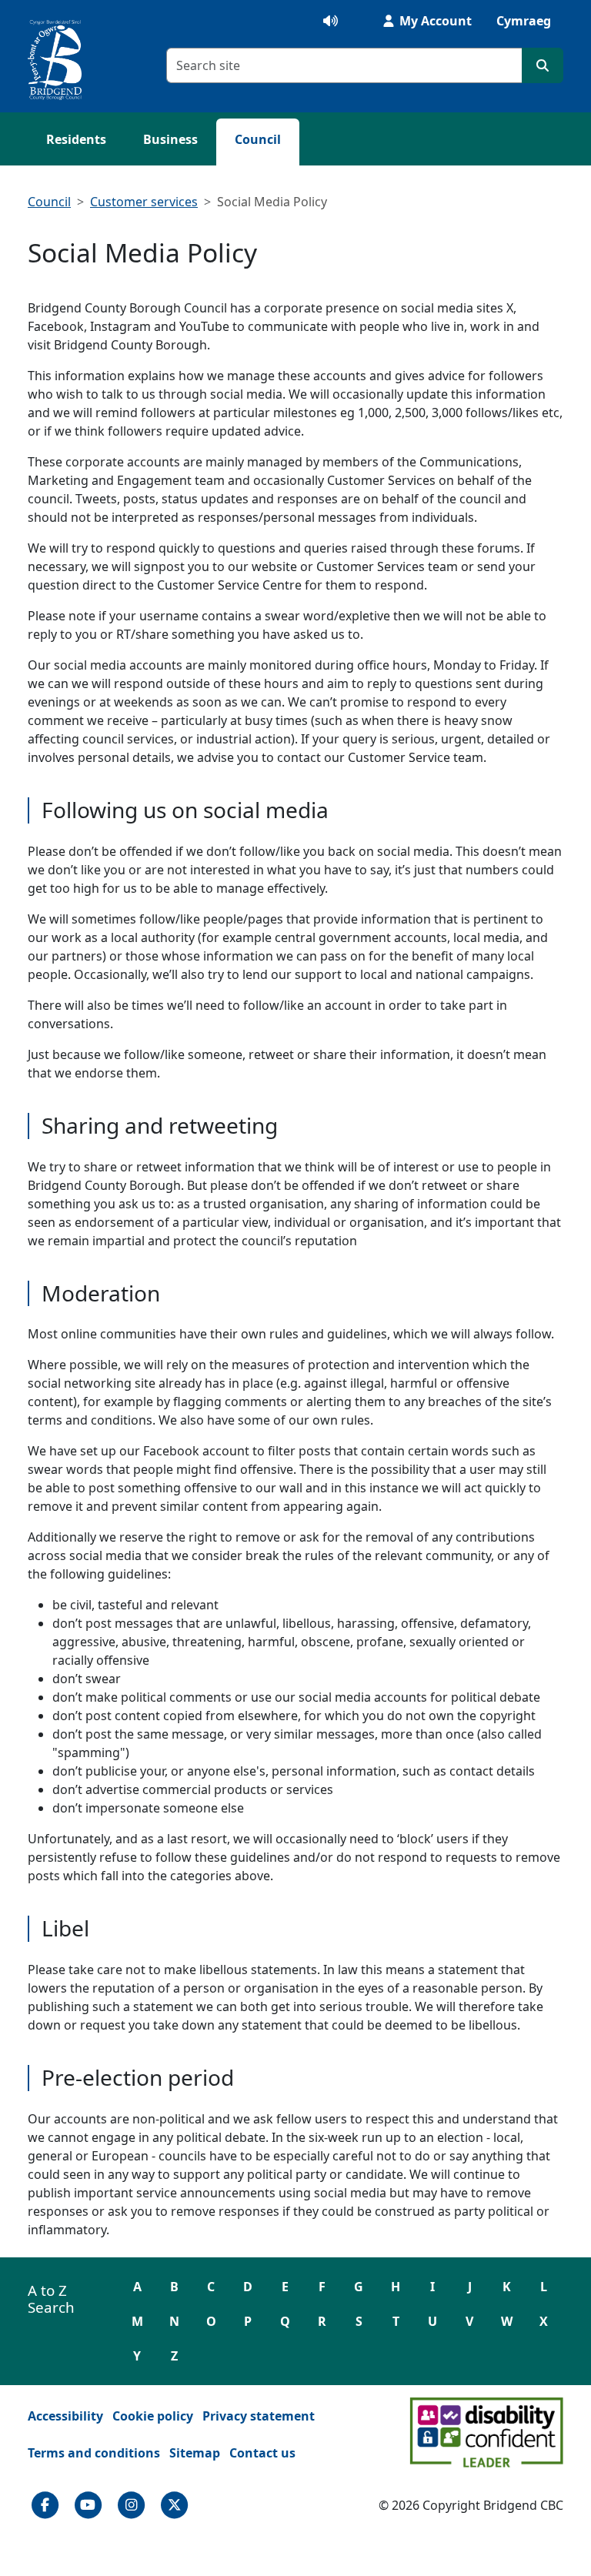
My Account (434, 21)
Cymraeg (524, 21)
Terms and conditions (94, 2453)
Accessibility (65, 2416)
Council (258, 139)
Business (170, 139)
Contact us (262, 2453)
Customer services (144, 202)
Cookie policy (153, 2416)
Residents (76, 139)
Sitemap (195, 2453)
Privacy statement (259, 2416)
